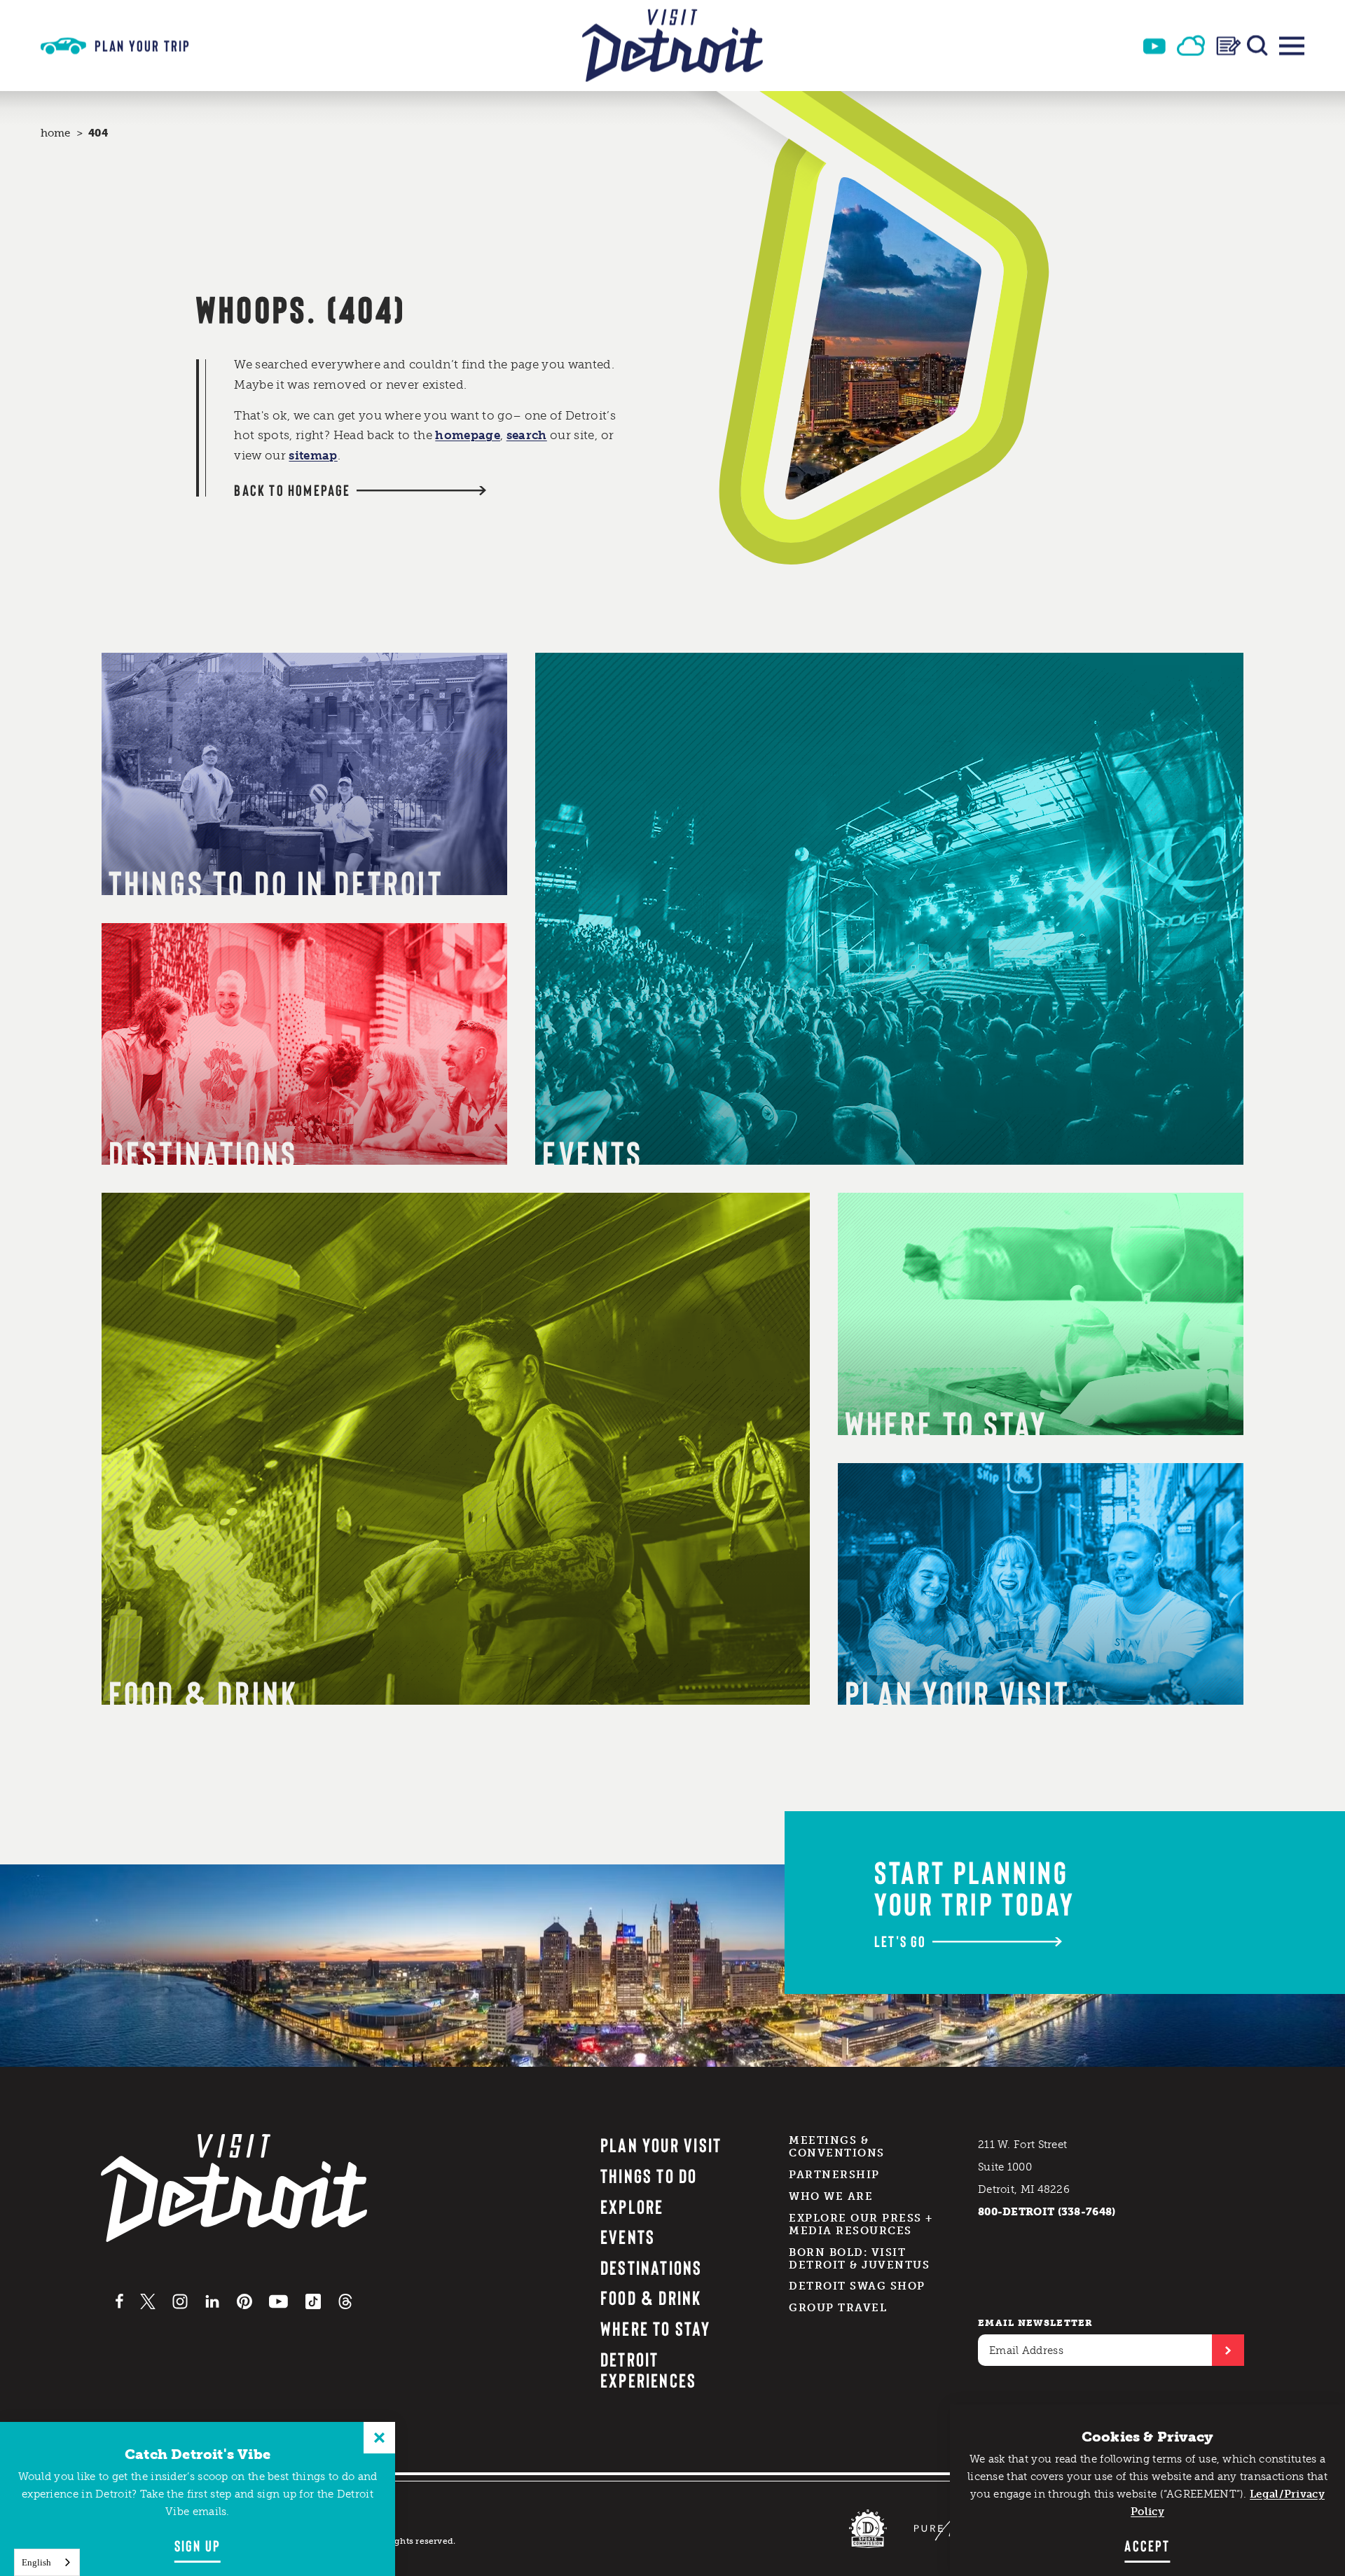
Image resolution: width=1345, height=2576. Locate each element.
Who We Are (831, 2196)
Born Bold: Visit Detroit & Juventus (859, 2259)
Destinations (651, 2267)
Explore (632, 2206)
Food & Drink (651, 2297)
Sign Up (198, 2545)
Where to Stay (655, 2328)
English (36, 2562)
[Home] (672, 46)
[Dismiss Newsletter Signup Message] (379, 2438)
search (527, 435)
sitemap (313, 455)
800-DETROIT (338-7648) (1047, 2212)
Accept (1147, 2545)
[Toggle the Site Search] (1257, 46)
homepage (468, 435)
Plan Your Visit (661, 2145)
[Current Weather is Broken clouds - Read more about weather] (1191, 46)
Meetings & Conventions (837, 2147)
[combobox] (47, 2562)
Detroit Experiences (649, 2370)
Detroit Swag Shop (857, 2286)
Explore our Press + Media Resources (861, 2224)
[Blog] (1229, 46)
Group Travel (838, 2308)
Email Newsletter (1036, 2323)
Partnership (834, 2175)
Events (628, 2236)
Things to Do (649, 2175)
